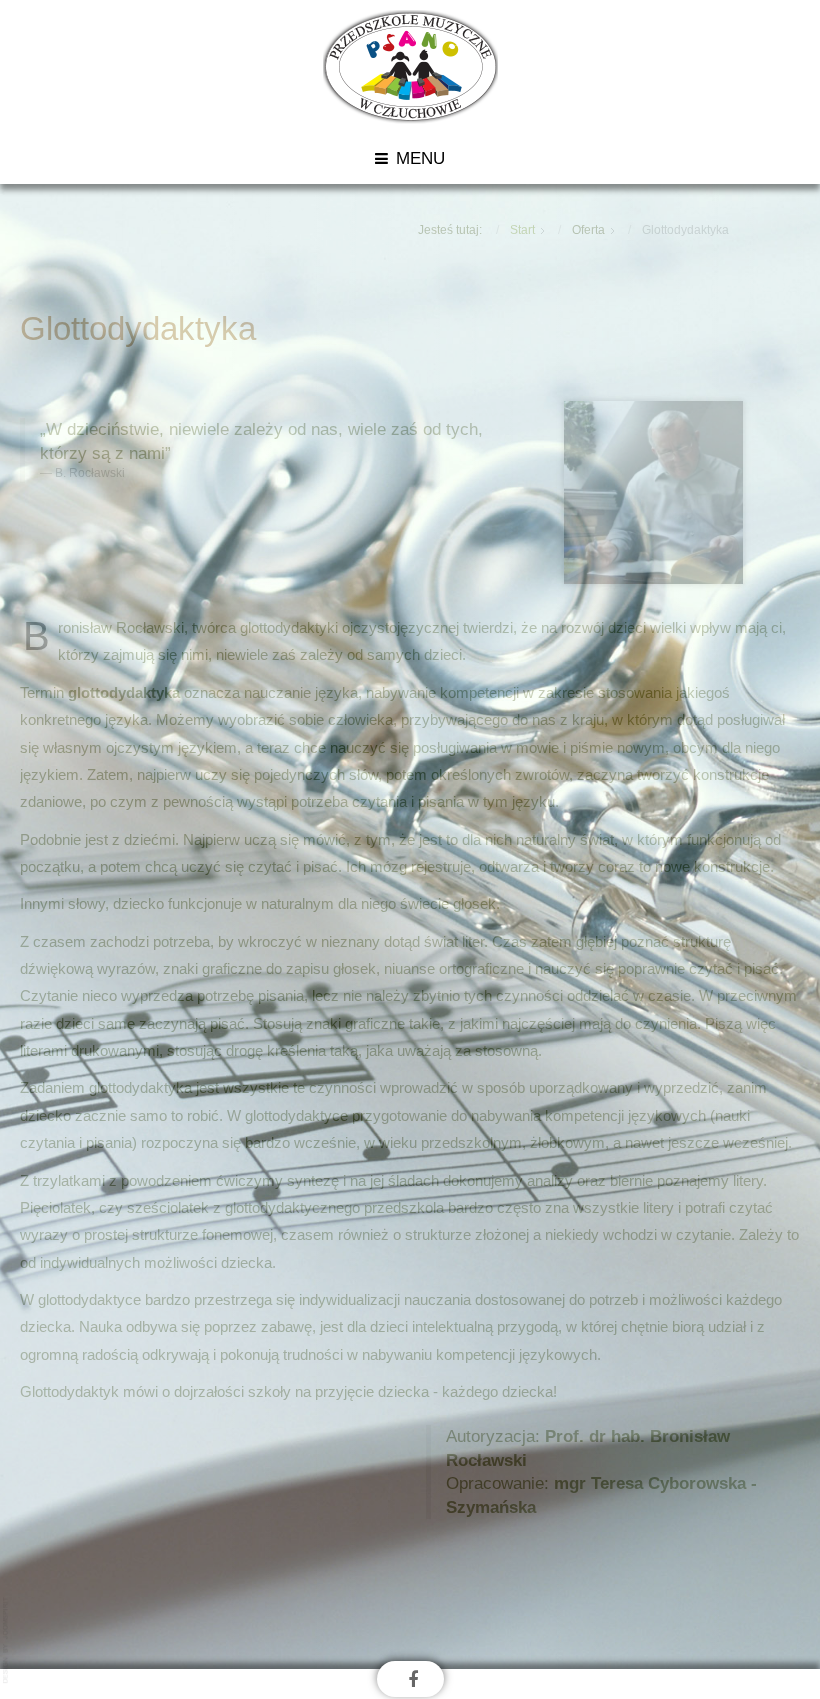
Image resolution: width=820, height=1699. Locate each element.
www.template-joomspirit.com (7, 1640)
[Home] (410, 65)
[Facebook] (413, 1678)
